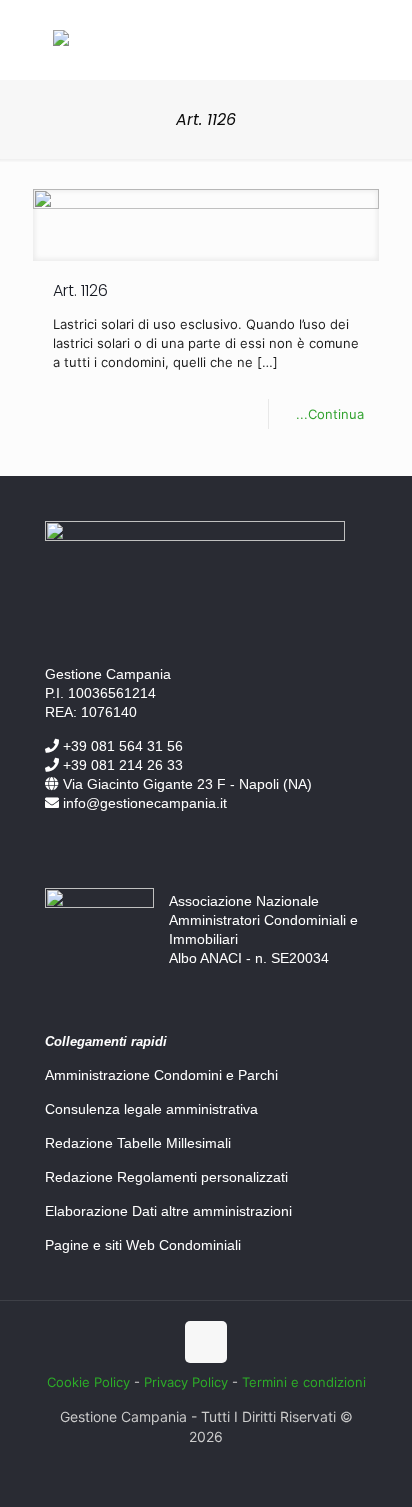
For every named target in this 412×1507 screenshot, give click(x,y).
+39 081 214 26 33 (121, 765)
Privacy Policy (186, 1382)
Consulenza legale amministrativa (151, 1109)
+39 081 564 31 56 (121, 746)
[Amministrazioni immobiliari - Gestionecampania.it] (61, 41)
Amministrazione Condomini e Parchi (161, 1075)
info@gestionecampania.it (143, 803)
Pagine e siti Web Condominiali (143, 1245)
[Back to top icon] (206, 1342)
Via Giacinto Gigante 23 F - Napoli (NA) (185, 784)
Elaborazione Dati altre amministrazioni (168, 1211)
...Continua (330, 414)
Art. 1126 (80, 290)
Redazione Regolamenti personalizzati (166, 1177)
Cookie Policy (88, 1382)
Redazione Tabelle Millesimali (138, 1143)
